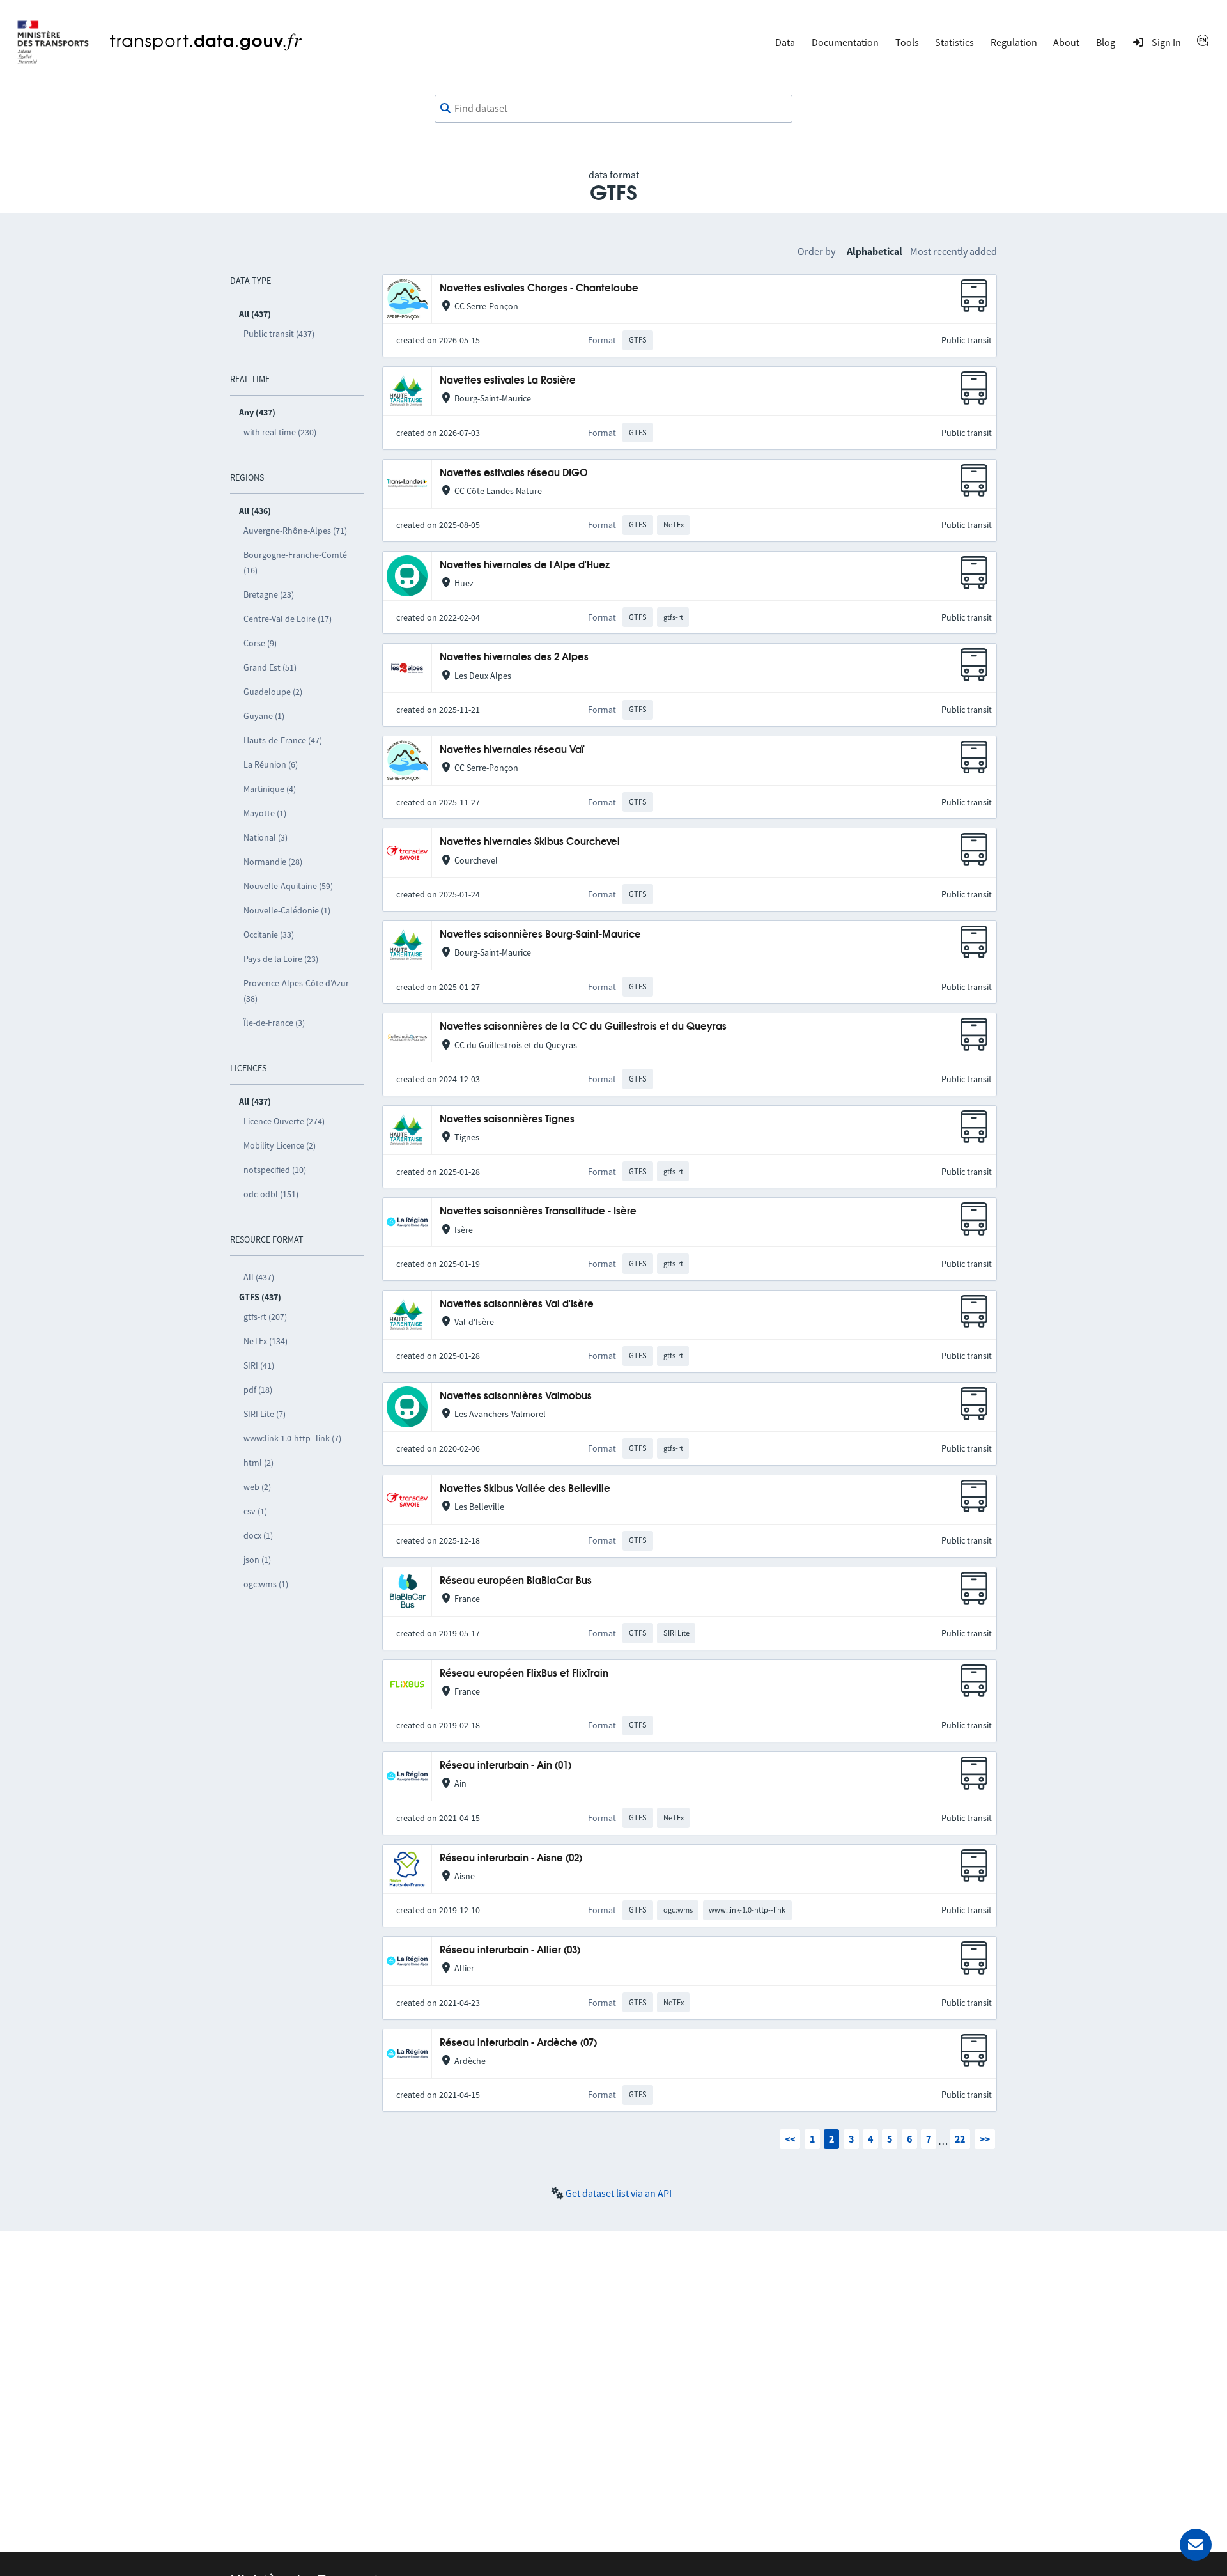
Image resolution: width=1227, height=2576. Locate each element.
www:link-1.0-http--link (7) (292, 1438)
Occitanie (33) (269, 935)
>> (985, 2139)
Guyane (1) (264, 716)
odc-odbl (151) (271, 1194)
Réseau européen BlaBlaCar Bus (516, 1581)
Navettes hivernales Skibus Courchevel (530, 842)
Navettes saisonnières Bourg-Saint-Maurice (540, 935)
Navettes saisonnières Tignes (507, 1120)
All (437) (259, 1277)
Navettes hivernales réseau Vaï (512, 750)
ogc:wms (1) (266, 1584)
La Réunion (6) (271, 764)
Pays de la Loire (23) (281, 959)
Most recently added (953, 251)
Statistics (954, 42)
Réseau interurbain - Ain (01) (505, 1766)
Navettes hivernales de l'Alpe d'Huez (525, 565)
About (1066, 42)
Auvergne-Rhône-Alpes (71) (295, 531)
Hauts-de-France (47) (283, 740)
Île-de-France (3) (274, 1023)
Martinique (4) (270, 789)
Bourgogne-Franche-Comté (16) (295, 563)
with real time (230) (280, 432)
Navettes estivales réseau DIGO (514, 473)
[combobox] (613, 109)
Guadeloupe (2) (273, 692)
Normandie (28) (273, 862)
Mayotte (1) (265, 813)
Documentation (845, 42)
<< (790, 2139)
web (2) (257, 1487)
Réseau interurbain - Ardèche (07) (518, 2043)
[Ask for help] (1196, 2545)
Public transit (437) (279, 334)
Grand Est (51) (270, 667)
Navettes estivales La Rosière (508, 381)
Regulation (1014, 42)
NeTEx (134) (266, 1341)
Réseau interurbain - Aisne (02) (511, 1858)
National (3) (266, 837)
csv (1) (255, 1511)
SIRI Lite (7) (265, 1414)
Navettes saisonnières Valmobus (516, 1396)
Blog (1106, 42)
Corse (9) (260, 643)
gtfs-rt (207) (265, 1317)
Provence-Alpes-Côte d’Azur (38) (296, 991)
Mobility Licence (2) (280, 1145)
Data (785, 42)
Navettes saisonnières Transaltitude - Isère (538, 1212)
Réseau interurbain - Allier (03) (510, 1951)
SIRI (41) (259, 1365)
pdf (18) (258, 1390)
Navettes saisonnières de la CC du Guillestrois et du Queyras (583, 1027)
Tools (907, 42)
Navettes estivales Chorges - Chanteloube (539, 289)
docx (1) (258, 1535)
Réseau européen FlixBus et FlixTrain (524, 1674)
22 (960, 2139)
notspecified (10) (275, 1170)
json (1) (257, 1560)
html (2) (259, 1463)
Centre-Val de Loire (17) (288, 619)
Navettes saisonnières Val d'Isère (517, 1304)
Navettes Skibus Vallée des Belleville (525, 1489)
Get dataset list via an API (619, 2193)
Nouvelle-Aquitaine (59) (288, 886)
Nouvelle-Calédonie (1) (287, 910)
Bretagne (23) (269, 594)
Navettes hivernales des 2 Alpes (514, 657)
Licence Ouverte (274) (284, 1121)
